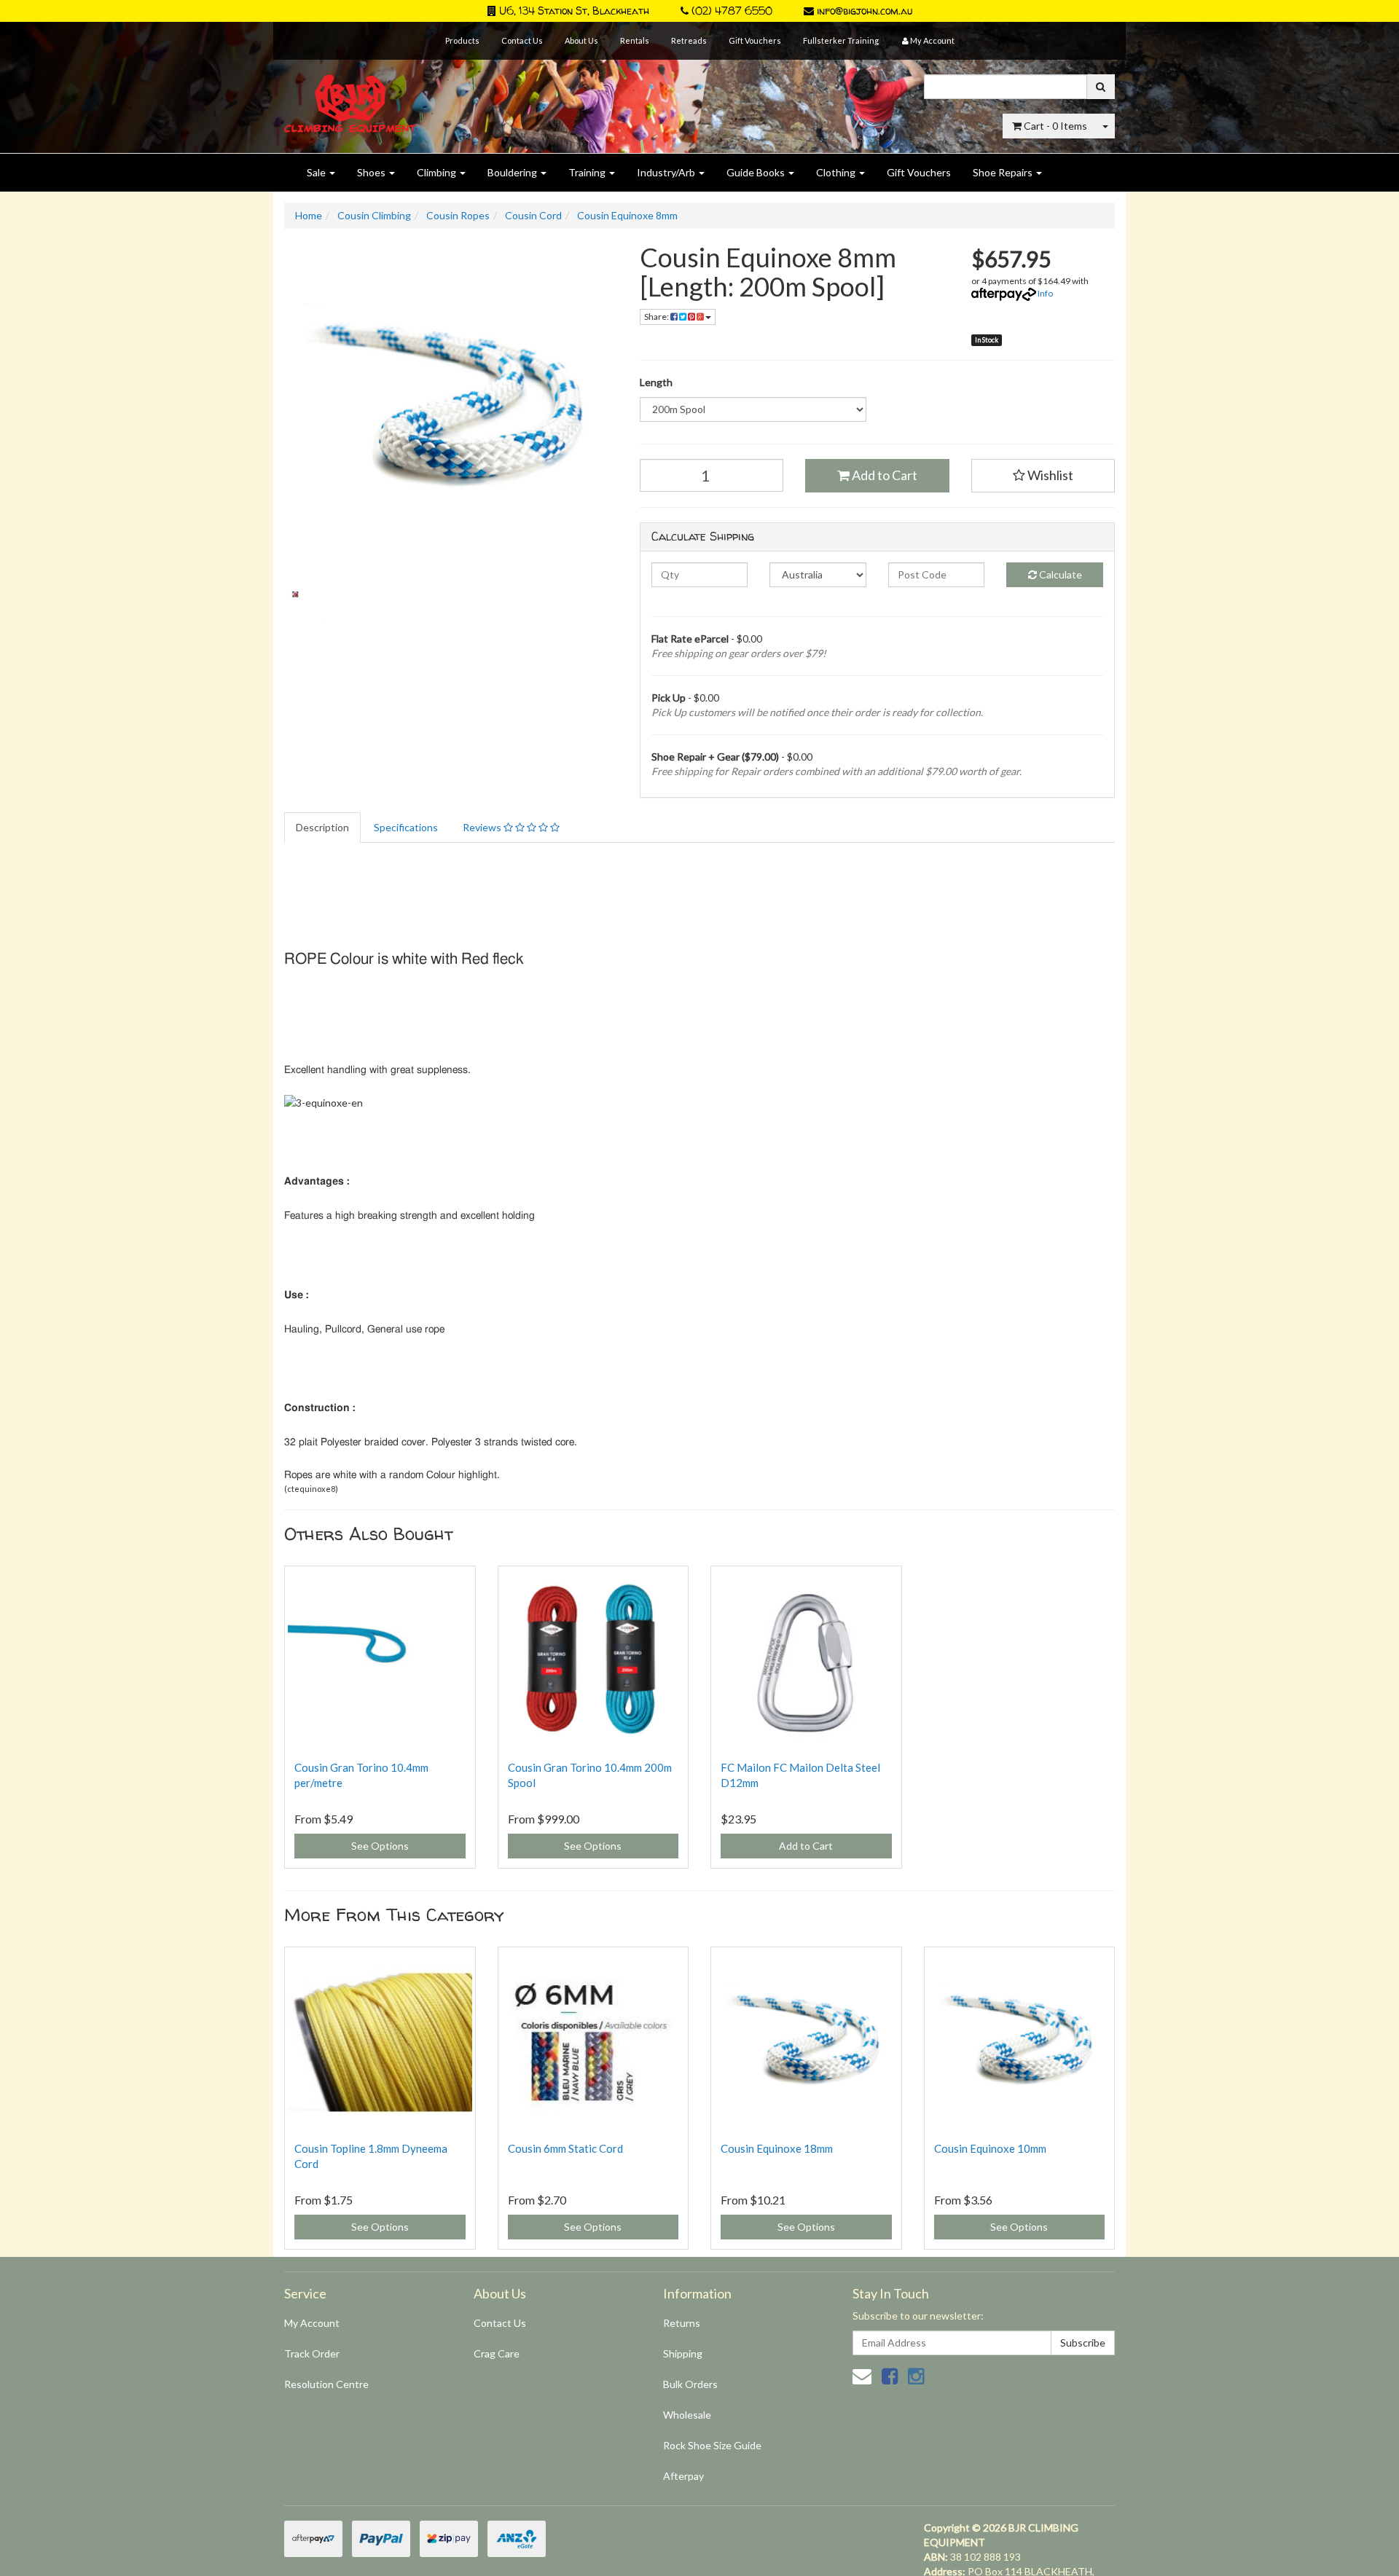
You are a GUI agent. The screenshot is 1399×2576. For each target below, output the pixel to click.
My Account (312, 2323)
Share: (657, 317)
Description (322, 827)
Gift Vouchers (755, 40)
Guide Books (757, 172)
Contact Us (522, 40)
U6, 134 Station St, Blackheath (573, 11)
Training (588, 172)
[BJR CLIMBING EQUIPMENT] (350, 95)
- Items (1055, 126)
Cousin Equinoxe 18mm (777, 2148)
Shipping (683, 2353)
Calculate (1059, 574)
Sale (317, 172)
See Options (380, 1846)
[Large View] (318, 625)
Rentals (635, 40)
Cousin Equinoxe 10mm (990, 2148)
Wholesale (687, 2415)
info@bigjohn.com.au (863, 11)
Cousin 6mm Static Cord (565, 2148)
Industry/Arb (667, 172)
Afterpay (683, 2476)
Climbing (438, 172)
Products (462, 40)
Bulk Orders (690, 2384)
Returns (682, 2323)
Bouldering (513, 172)
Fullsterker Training (841, 40)
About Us (581, 40)
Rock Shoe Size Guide (712, 2445)
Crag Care (497, 2353)
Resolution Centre (326, 2384)
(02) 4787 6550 (730, 11)
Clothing (837, 172)
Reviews (483, 827)
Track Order (312, 2353)
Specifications (406, 827)
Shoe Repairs (1004, 172)
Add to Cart (883, 475)
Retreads (689, 40)
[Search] (1101, 87)
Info (1045, 293)
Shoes (372, 172)
